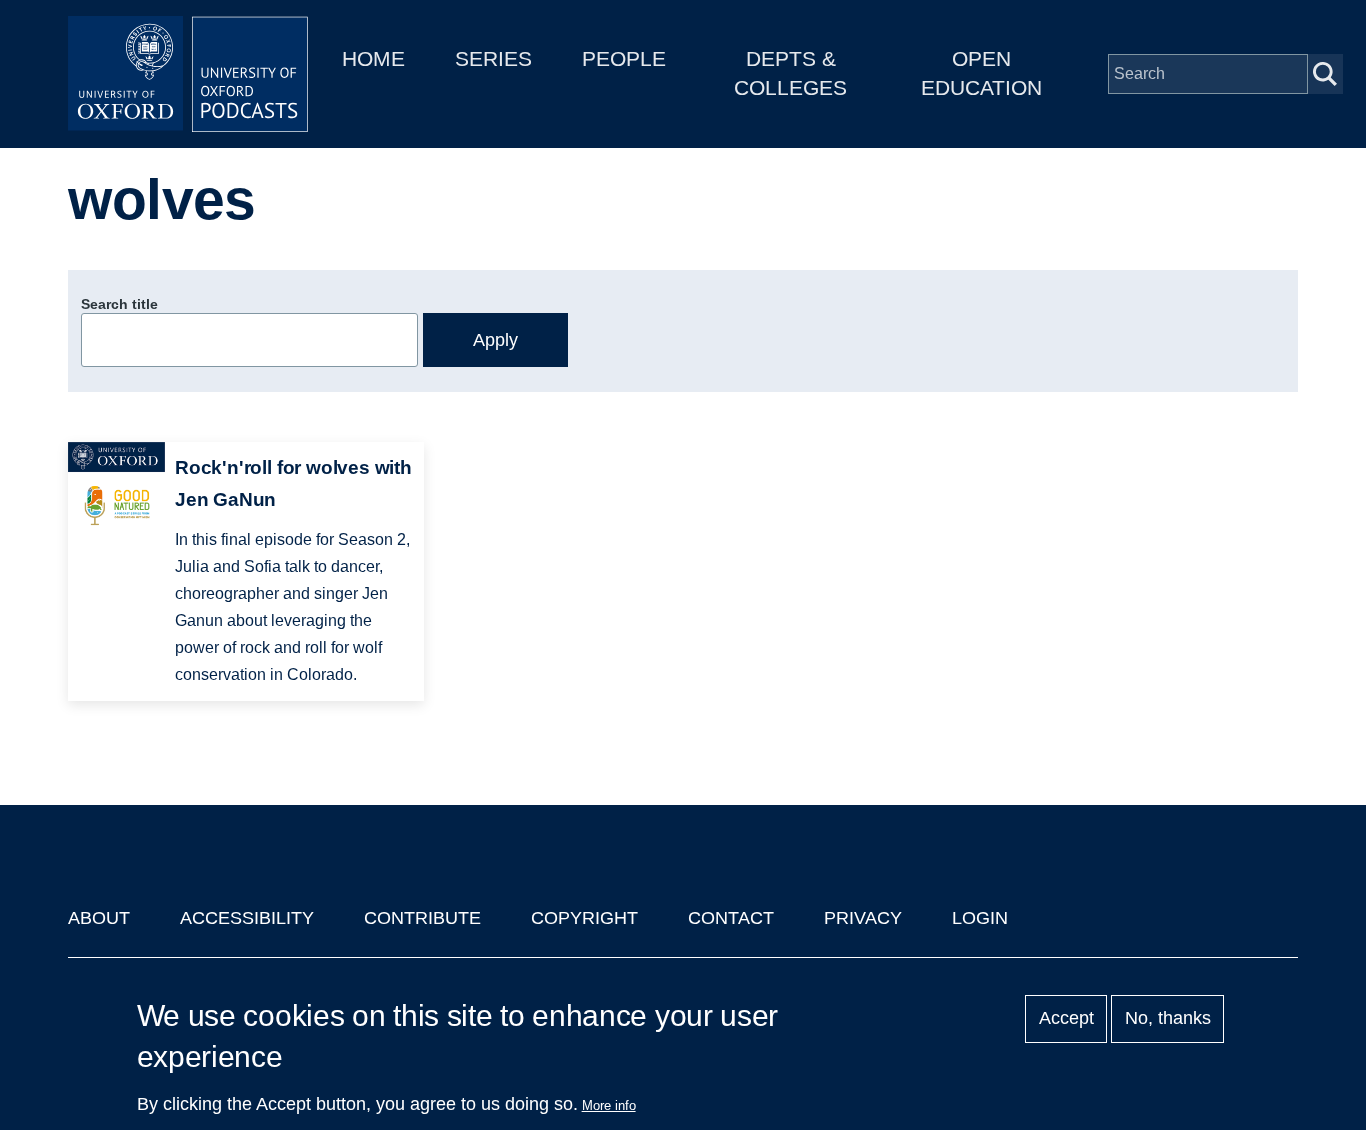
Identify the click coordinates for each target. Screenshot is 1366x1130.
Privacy (863, 918)
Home (373, 58)
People (624, 58)
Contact (731, 918)
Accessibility (247, 918)
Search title (119, 304)
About (99, 918)
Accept (1066, 1019)
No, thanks (1168, 1019)
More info (609, 1105)
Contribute (422, 918)
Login (980, 918)
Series (493, 58)
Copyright (584, 918)
